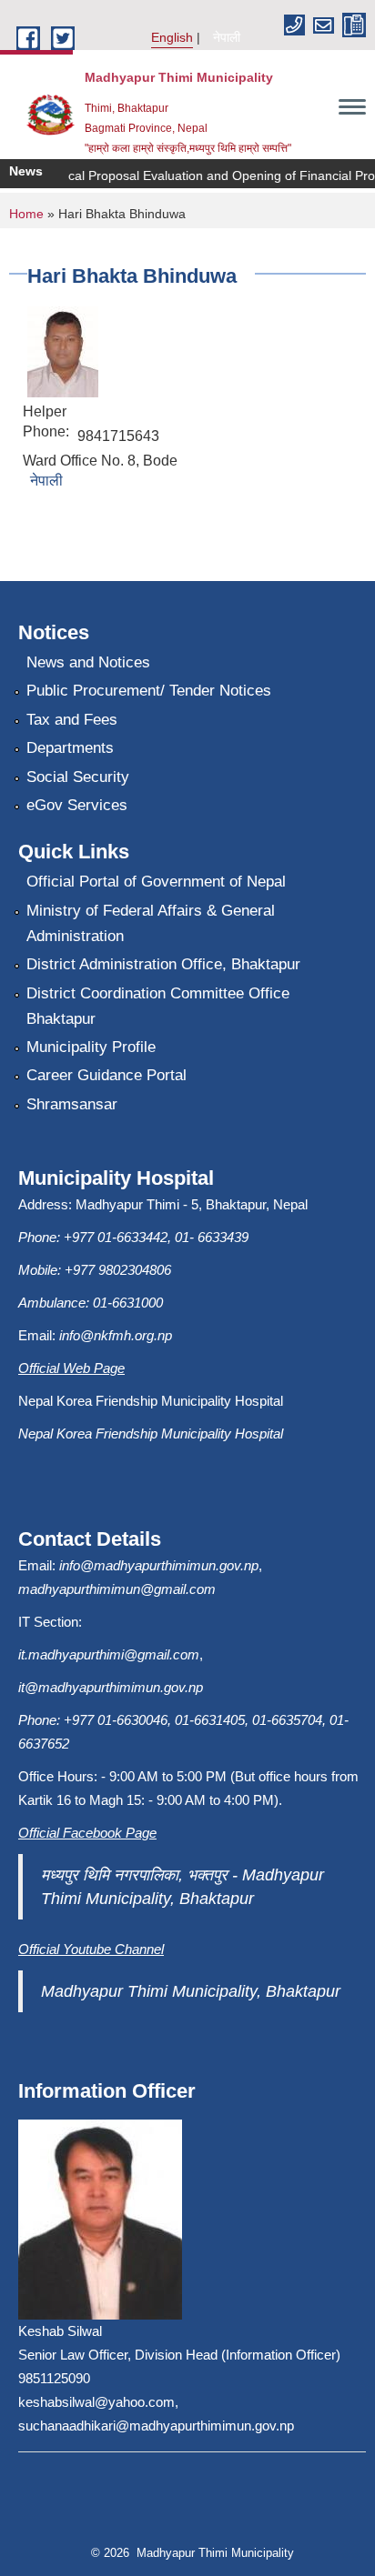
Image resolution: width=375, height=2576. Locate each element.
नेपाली (227, 37)
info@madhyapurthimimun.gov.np (159, 1565)
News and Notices (88, 662)
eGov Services (77, 805)
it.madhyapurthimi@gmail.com (109, 1654)
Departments (70, 748)
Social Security (78, 777)
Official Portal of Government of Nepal (156, 882)
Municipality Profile (91, 1047)
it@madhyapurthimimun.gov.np (111, 1687)
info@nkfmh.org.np (116, 1335)
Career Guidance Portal (106, 1075)
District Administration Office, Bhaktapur (163, 964)
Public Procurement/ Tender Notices (149, 691)
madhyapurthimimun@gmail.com (117, 1589)
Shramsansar (72, 1104)
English (172, 37)
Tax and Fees (72, 720)
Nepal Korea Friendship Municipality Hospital (151, 1433)
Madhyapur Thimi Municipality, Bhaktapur (191, 1991)
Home (26, 214)
